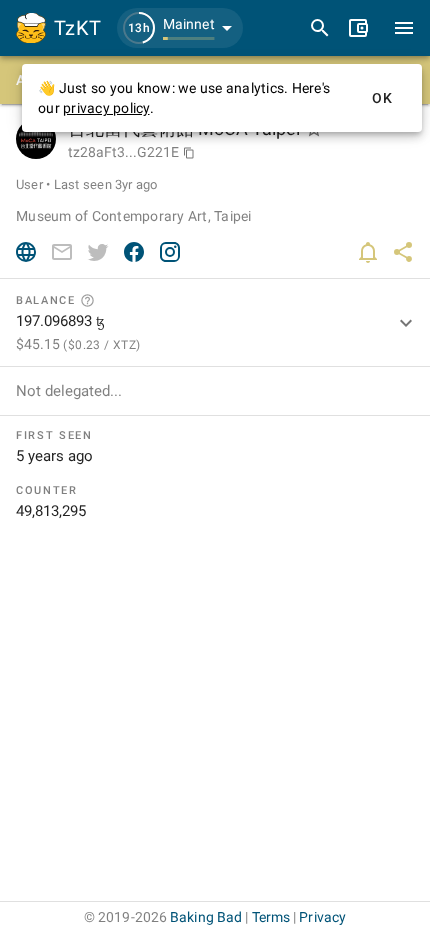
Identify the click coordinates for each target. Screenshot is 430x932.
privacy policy (106, 108)
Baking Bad (206, 917)
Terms (271, 917)
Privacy (322, 917)
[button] (180, 28)
